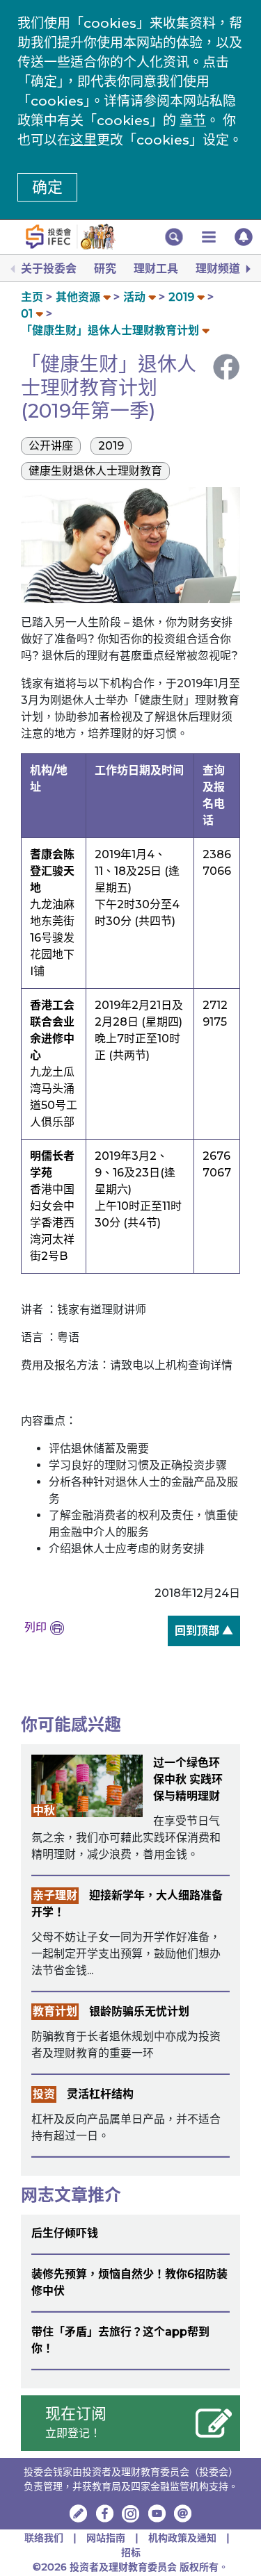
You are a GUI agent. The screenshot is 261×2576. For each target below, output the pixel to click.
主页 (32, 297)
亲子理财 (55, 1895)
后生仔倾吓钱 (65, 2233)
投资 (44, 2094)
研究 (105, 269)
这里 (84, 140)
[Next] (247, 269)
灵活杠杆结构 (100, 2094)
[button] (174, 237)
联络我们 (44, 2538)
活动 (134, 297)
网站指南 (106, 2538)
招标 (131, 2552)
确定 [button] (47, 187)
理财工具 (156, 269)
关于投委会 (49, 269)
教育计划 (55, 2011)
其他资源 (78, 297)
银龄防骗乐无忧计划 (139, 2011)
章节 (193, 121)
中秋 (44, 1811)
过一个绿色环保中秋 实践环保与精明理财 (188, 1779)
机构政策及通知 (182, 2538)
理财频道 (218, 269)
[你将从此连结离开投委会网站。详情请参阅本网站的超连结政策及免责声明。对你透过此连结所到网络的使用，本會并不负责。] (104, 2513)
